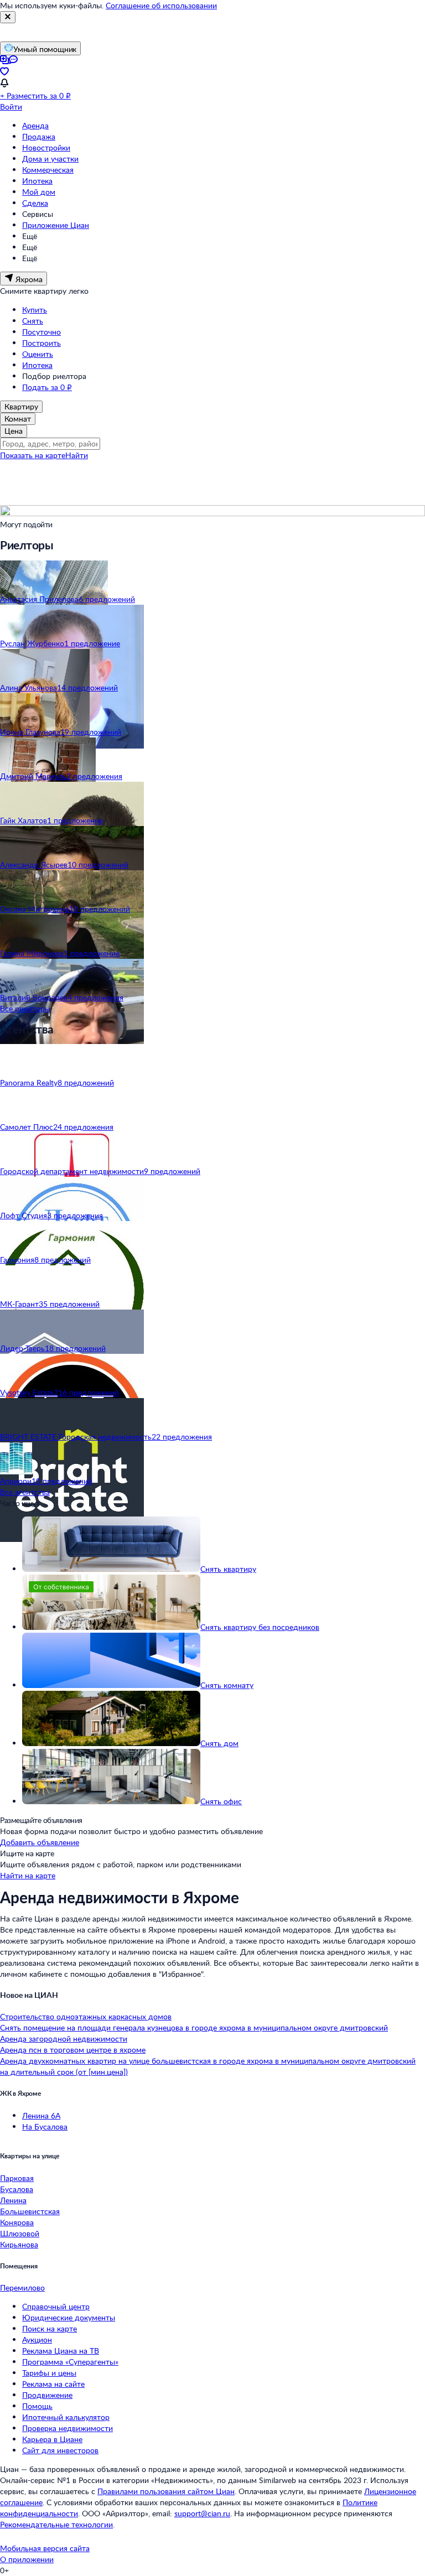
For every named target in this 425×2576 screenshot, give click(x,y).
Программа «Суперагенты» (70, 2362)
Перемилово (22, 2287)
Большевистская (30, 2211)
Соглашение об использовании (161, 5)
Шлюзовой (20, 2233)
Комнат (18, 419)
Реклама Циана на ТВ (61, 2351)
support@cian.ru (202, 2513)
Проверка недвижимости (68, 2428)
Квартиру (21, 406)
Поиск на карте (50, 2328)
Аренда (35, 125)
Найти (77, 455)
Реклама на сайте (53, 2384)
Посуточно (42, 332)
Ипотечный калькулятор (66, 2417)
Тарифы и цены (49, 2373)
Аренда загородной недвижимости (64, 2039)
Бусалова (17, 2189)
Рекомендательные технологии (56, 2524)
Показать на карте (33, 455)
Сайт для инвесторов (60, 2450)
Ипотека (37, 181)
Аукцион (37, 2339)
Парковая (17, 2178)
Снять (33, 321)
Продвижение (47, 2395)
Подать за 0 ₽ (47, 387)
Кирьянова (19, 2244)
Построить (42, 343)
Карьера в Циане (52, 2439)
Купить (35, 310)
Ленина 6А (41, 2115)
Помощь (37, 2406)
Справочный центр (56, 2306)
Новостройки (46, 147)
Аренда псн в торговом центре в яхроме (73, 2050)
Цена (14, 431)
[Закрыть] (8, 17)
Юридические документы (69, 2317)
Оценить (38, 354)
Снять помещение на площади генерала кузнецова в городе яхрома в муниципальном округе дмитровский (194, 2027)
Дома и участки (50, 159)
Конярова (17, 2222)
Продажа (39, 136)
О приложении (27, 2559)
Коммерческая (48, 170)
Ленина (13, 2200)
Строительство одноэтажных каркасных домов (86, 2016)
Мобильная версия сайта (45, 2548)
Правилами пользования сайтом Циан (166, 2491)
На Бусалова (45, 2126)
